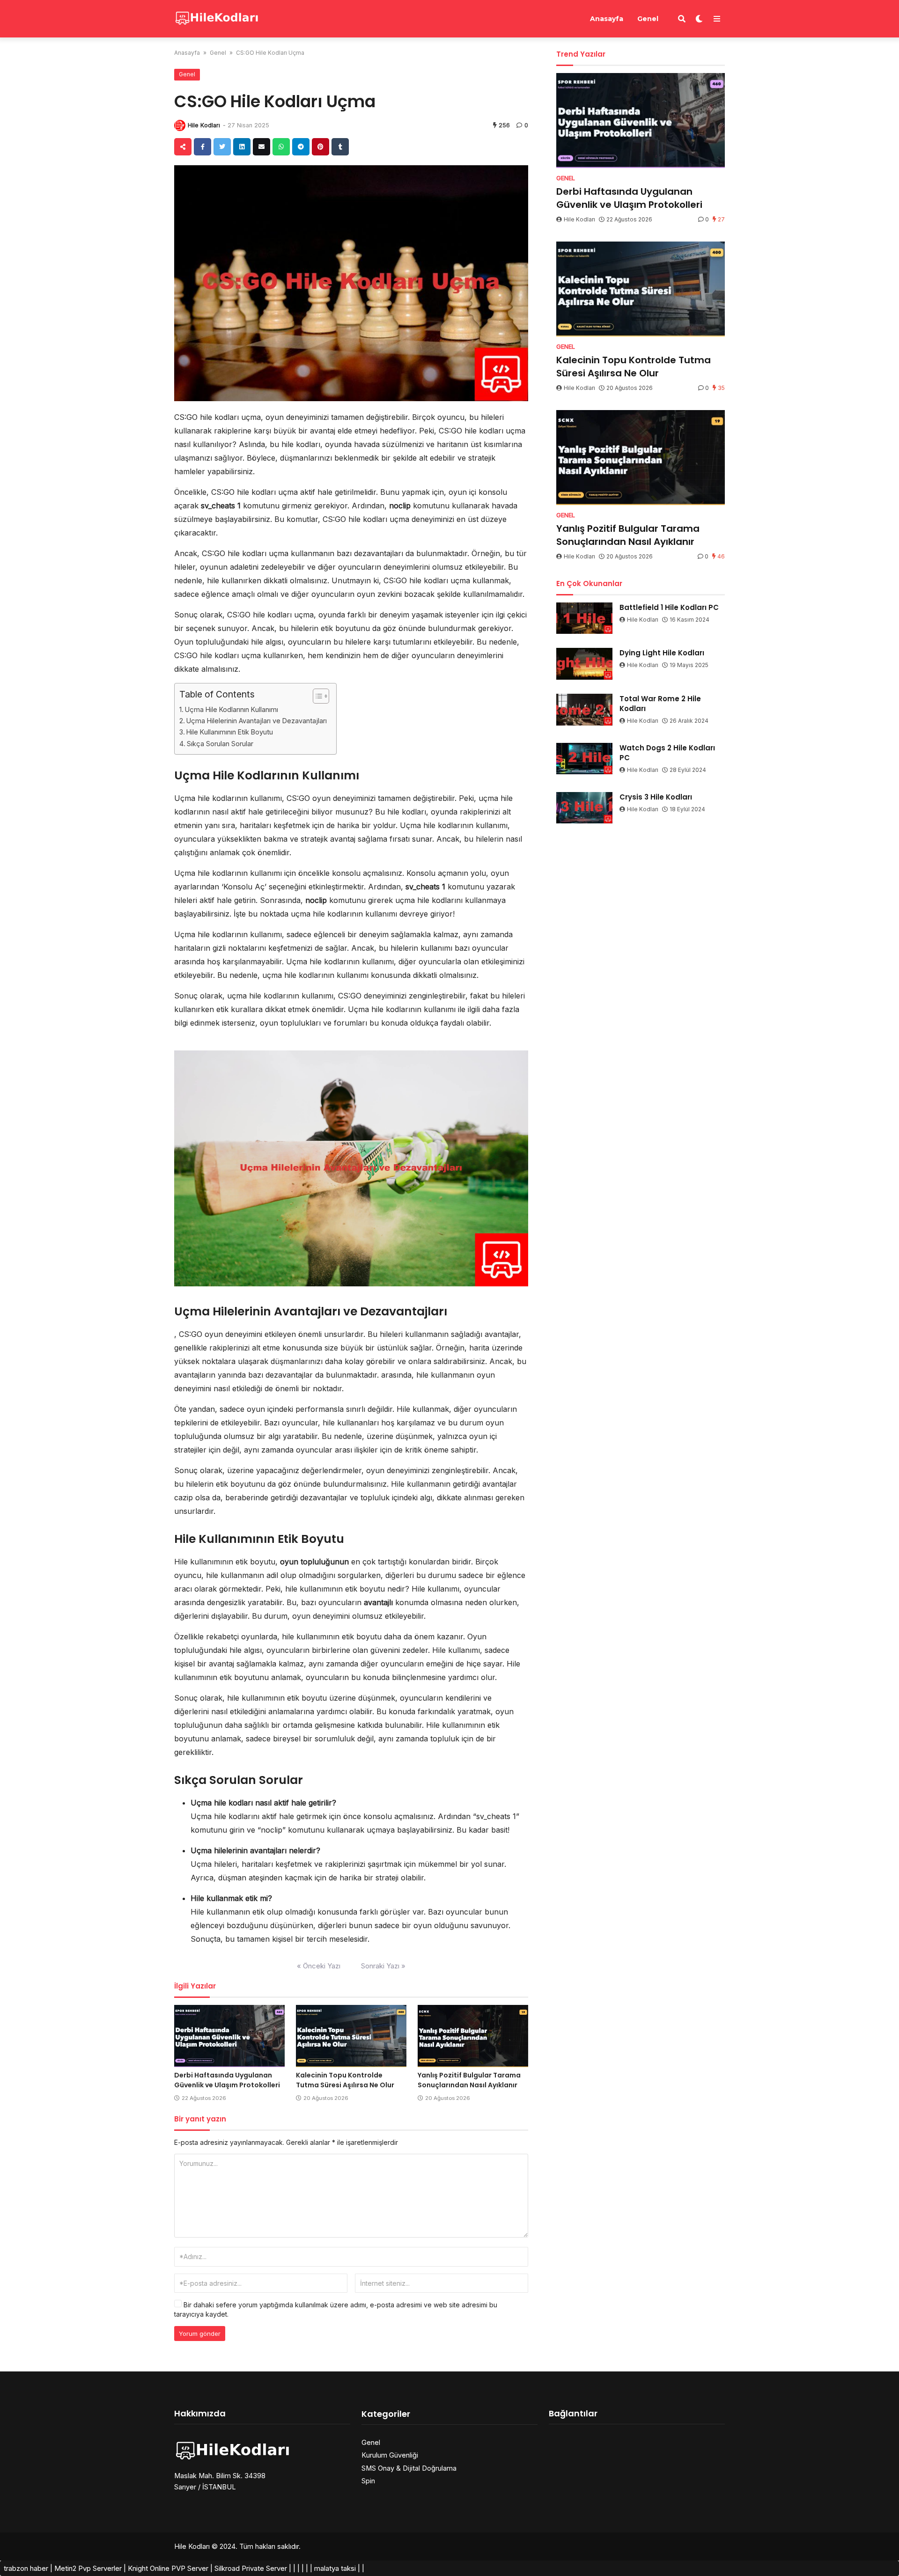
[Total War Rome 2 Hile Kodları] (584, 710)
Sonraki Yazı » (383, 1966)
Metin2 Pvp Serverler (88, 2568)
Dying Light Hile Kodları (662, 653)
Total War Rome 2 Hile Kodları (660, 704)
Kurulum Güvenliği (390, 2455)
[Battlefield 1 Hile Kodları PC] (584, 618)
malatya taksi (335, 2568)
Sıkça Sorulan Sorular (220, 744)
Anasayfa (607, 19)
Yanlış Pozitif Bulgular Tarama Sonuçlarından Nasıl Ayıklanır (469, 2080)
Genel (648, 19)
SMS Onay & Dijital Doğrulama (409, 2468)
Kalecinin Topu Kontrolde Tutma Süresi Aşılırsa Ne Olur (345, 2080)
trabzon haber (26, 2568)
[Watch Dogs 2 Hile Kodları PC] (584, 759)
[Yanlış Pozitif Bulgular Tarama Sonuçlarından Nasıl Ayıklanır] (473, 2036)
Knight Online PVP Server (168, 2568)
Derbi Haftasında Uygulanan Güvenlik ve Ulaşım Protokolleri (227, 2080)
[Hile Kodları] (217, 18)
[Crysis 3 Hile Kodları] (584, 808)
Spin (368, 2481)
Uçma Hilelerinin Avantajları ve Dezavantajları (257, 721)
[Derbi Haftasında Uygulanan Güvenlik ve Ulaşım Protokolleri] (229, 2036)
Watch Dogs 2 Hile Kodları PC (667, 753)
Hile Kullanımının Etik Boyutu (230, 732)
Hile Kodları (204, 125)
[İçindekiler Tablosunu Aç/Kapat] (316, 696)
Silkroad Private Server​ (251, 2568)
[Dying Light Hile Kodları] (584, 664)
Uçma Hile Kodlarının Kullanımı (232, 709)
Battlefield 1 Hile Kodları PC (669, 607)
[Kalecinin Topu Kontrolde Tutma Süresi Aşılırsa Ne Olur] (351, 2036)
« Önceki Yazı (319, 1966)
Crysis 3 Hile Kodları (656, 797)
